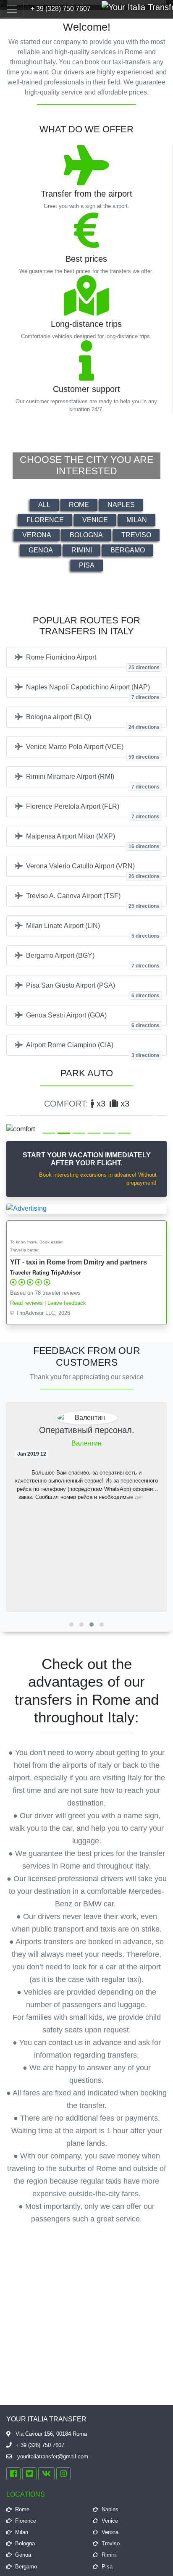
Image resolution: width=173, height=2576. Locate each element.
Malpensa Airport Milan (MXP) (93, 840)
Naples (121, 505)
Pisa (87, 565)
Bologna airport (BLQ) (93, 720)
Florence (45, 520)
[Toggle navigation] (12, 9)
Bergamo (128, 550)
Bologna (86, 535)
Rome (79, 505)
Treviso (136, 535)
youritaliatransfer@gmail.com (52, 2456)
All (44, 505)
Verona (37, 535)
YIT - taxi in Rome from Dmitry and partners (79, 1262)
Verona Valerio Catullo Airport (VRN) (93, 870)
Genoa (41, 550)
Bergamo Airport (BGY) (93, 959)
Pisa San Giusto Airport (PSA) (93, 989)
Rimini (82, 550)
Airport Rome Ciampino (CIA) (93, 1049)
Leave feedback (67, 1303)
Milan (137, 520)
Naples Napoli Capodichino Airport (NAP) (93, 691)
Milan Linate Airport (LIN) (93, 929)
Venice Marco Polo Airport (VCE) (93, 750)
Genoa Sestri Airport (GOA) (93, 1019)
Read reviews (26, 1303)
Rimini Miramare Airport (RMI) (93, 780)
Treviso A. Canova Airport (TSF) (93, 899)
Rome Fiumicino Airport (93, 661)
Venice (95, 520)
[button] (18, 1116)
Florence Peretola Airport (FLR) (93, 810)
